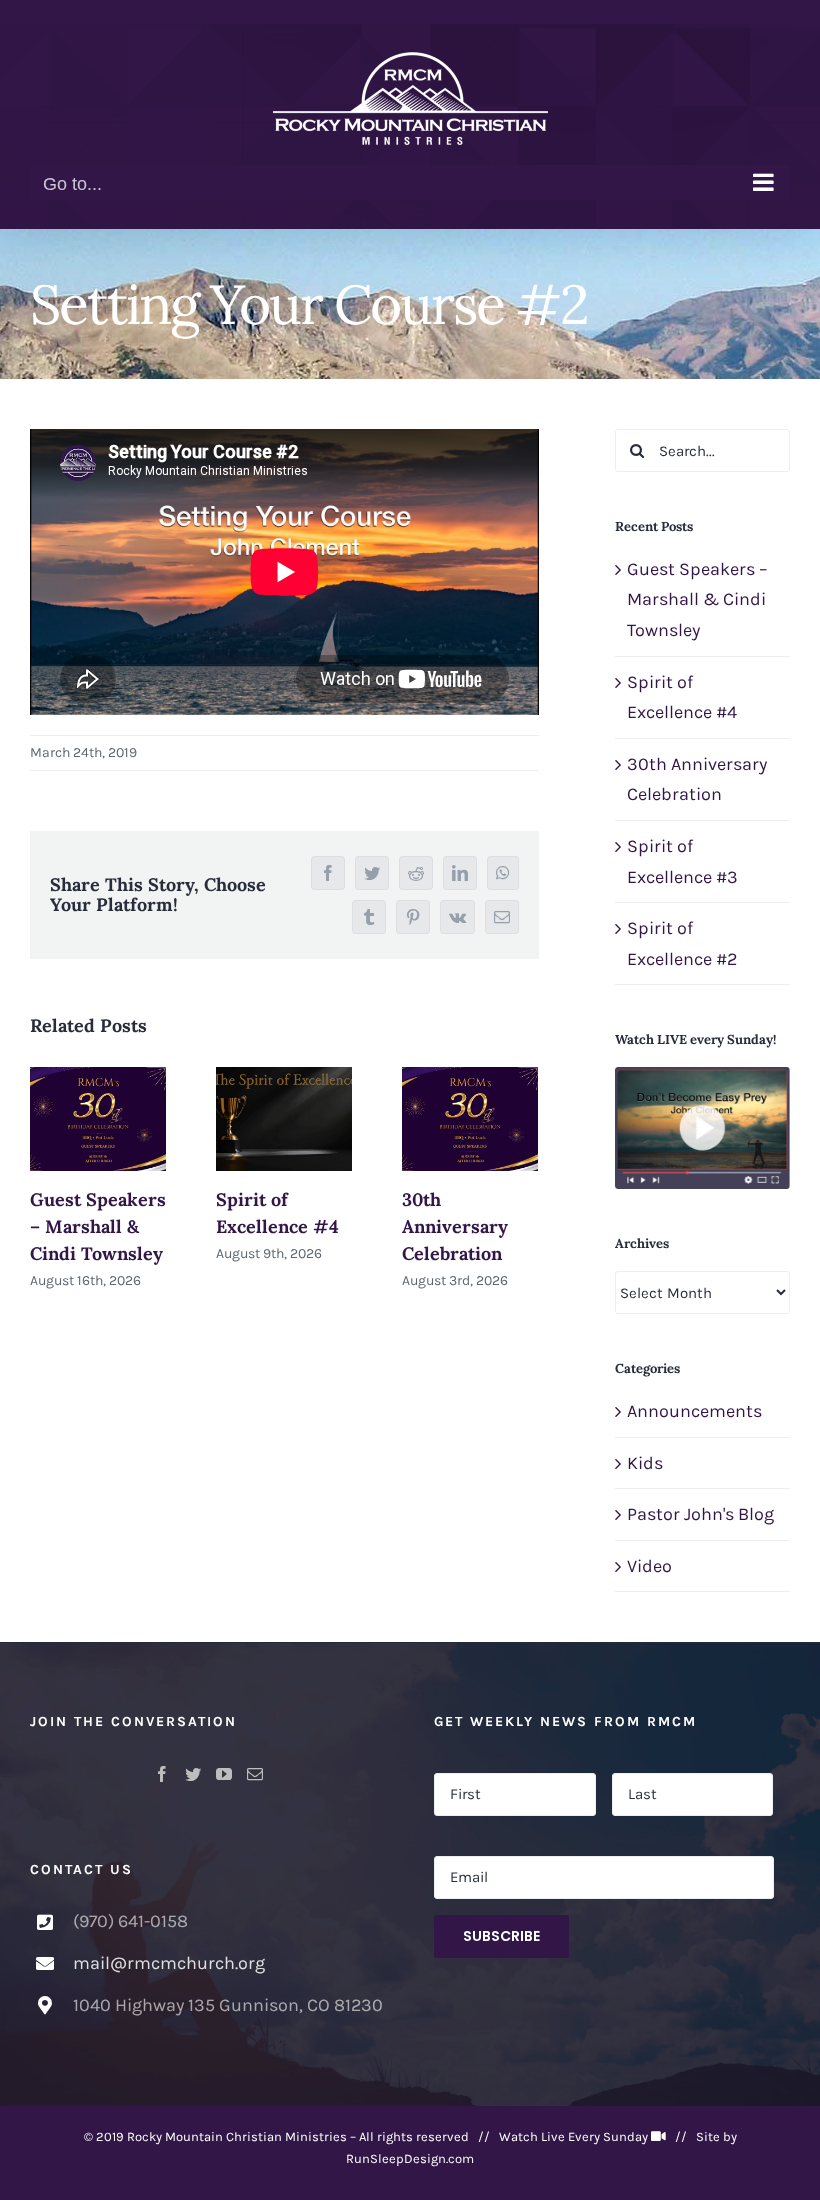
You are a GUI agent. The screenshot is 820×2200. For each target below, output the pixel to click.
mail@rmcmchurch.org (169, 1963)
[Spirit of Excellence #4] (284, 1119)
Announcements (694, 1411)
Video (649, 1566)
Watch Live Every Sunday (573, 2136)
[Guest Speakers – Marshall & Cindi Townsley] (98, 1119)
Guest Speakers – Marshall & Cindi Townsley (98, 1226)
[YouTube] (224, 1774)
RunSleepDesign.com (410, 2158)
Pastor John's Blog (700, 1514)
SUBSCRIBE (501, 1936)
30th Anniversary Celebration (455, 1226)
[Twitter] (193, 1774)
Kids (645, 1463)
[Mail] (255, 1774)
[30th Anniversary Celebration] (470, 1119)
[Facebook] (162, 1774)
